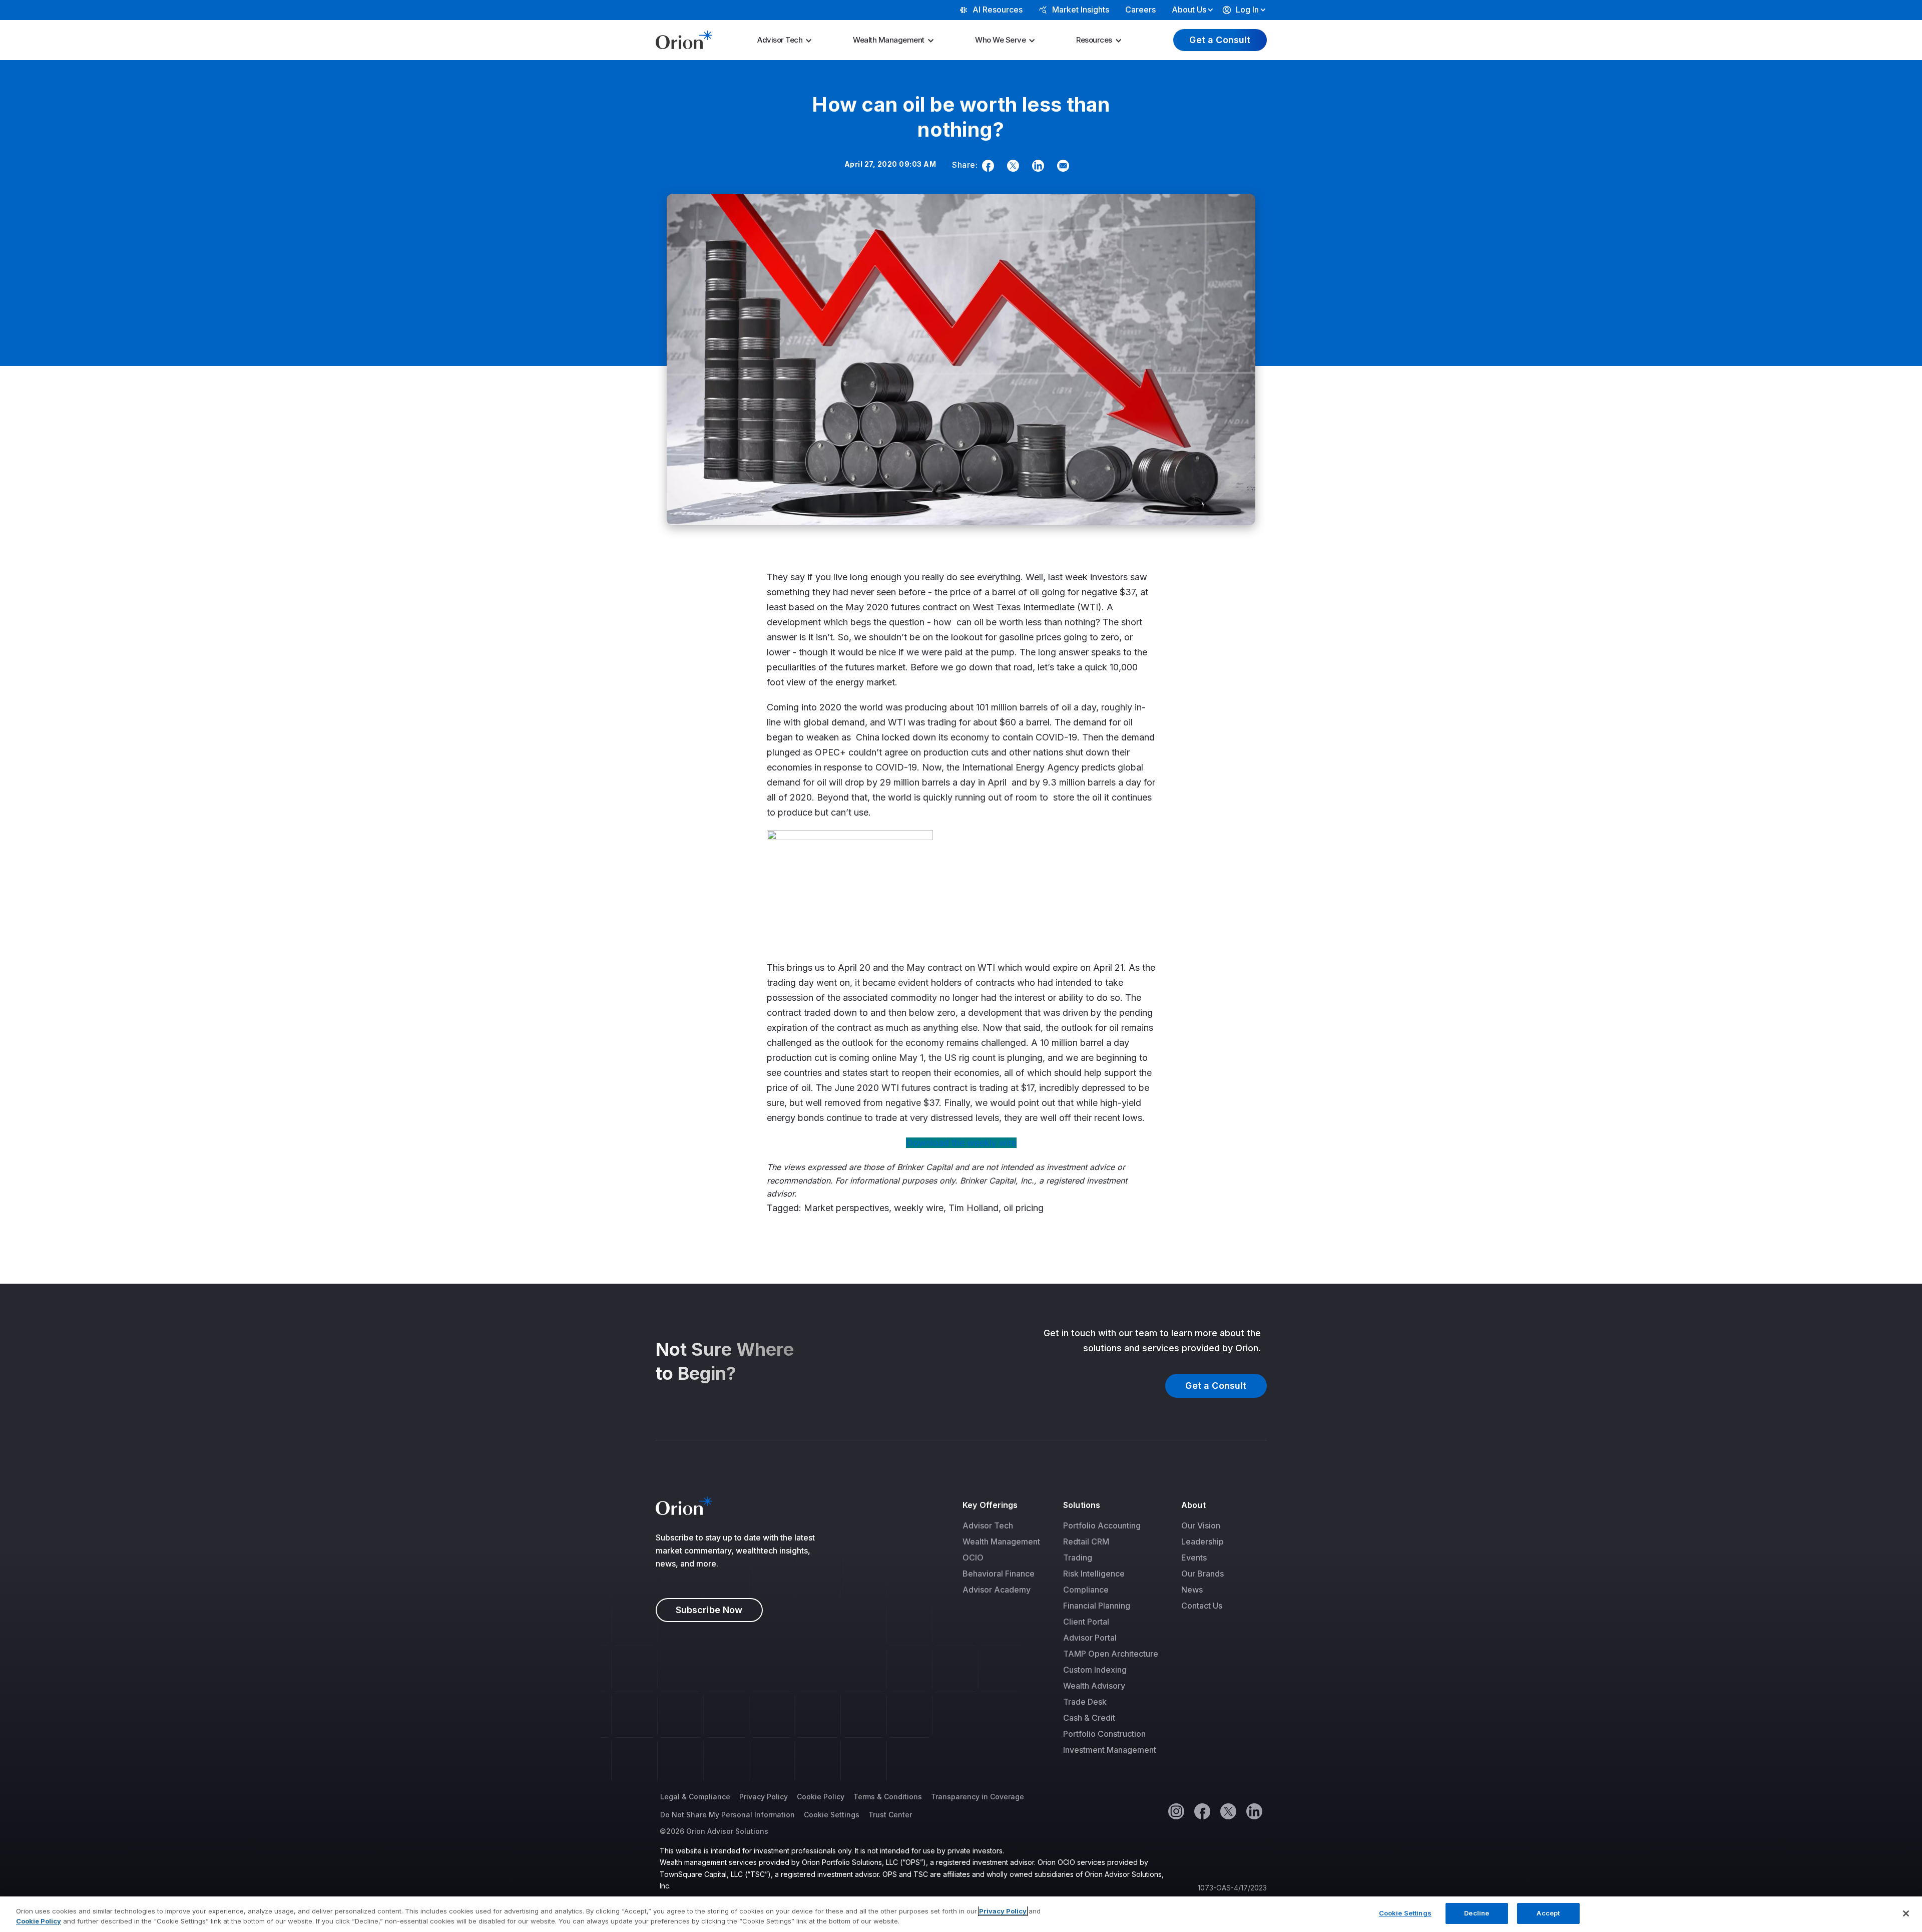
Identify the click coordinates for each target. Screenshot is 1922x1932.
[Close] (1906, 1913)
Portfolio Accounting (1102, 1525)
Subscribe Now (709, 1610)
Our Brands (1203, 1574)
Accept (1548, 1913)
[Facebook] (986, 166)
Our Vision (1201, 1525)
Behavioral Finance (999, 1574)
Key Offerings (990, 1505)
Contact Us (1202, 1606)
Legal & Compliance (695, 1797)
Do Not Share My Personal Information (728, 1815)
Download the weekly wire (961, 1143)
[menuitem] (788, 40)
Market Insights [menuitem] (1081, 10)
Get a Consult (1220, 40)
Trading (1078, 1558)
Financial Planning (1097, 1606)
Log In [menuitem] (1247, 10)
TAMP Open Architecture (1111, 1654)
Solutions (1082, 1505)
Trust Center (890, 1815)
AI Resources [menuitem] (998, 10)
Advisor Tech (780, 40)
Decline (1477, 1913)
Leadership (1203, 1541)
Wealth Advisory (1094, 1686)
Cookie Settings (832, 1815)
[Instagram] (1176, 1811)
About (1193, 1505)
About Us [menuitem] (1189, 10)
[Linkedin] (1036, 166)
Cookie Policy (821, 1797)
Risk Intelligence (1094, 1574)
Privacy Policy (764, 1797)
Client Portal (1086, 1622)
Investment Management (1110, 1750)
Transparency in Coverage (978, 1797)
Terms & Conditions (888, 1797)
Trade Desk (1085, 1702)
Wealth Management (889, 40)
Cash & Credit (1089, 1718)
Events (1194, 1558)
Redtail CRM (1086, 1541)
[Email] (1061, 166)
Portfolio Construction (1104, 1734)
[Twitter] (1011, 166)
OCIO (973, 1558)
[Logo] (684, 39)
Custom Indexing (1095, 1670)
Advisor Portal (1090, 1638)
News (1192, 1590)
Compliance (1086, 1590)
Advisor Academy (997, 1590)
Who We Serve (1000, 40)
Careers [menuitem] (1140, 10)
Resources (1094, 40)
